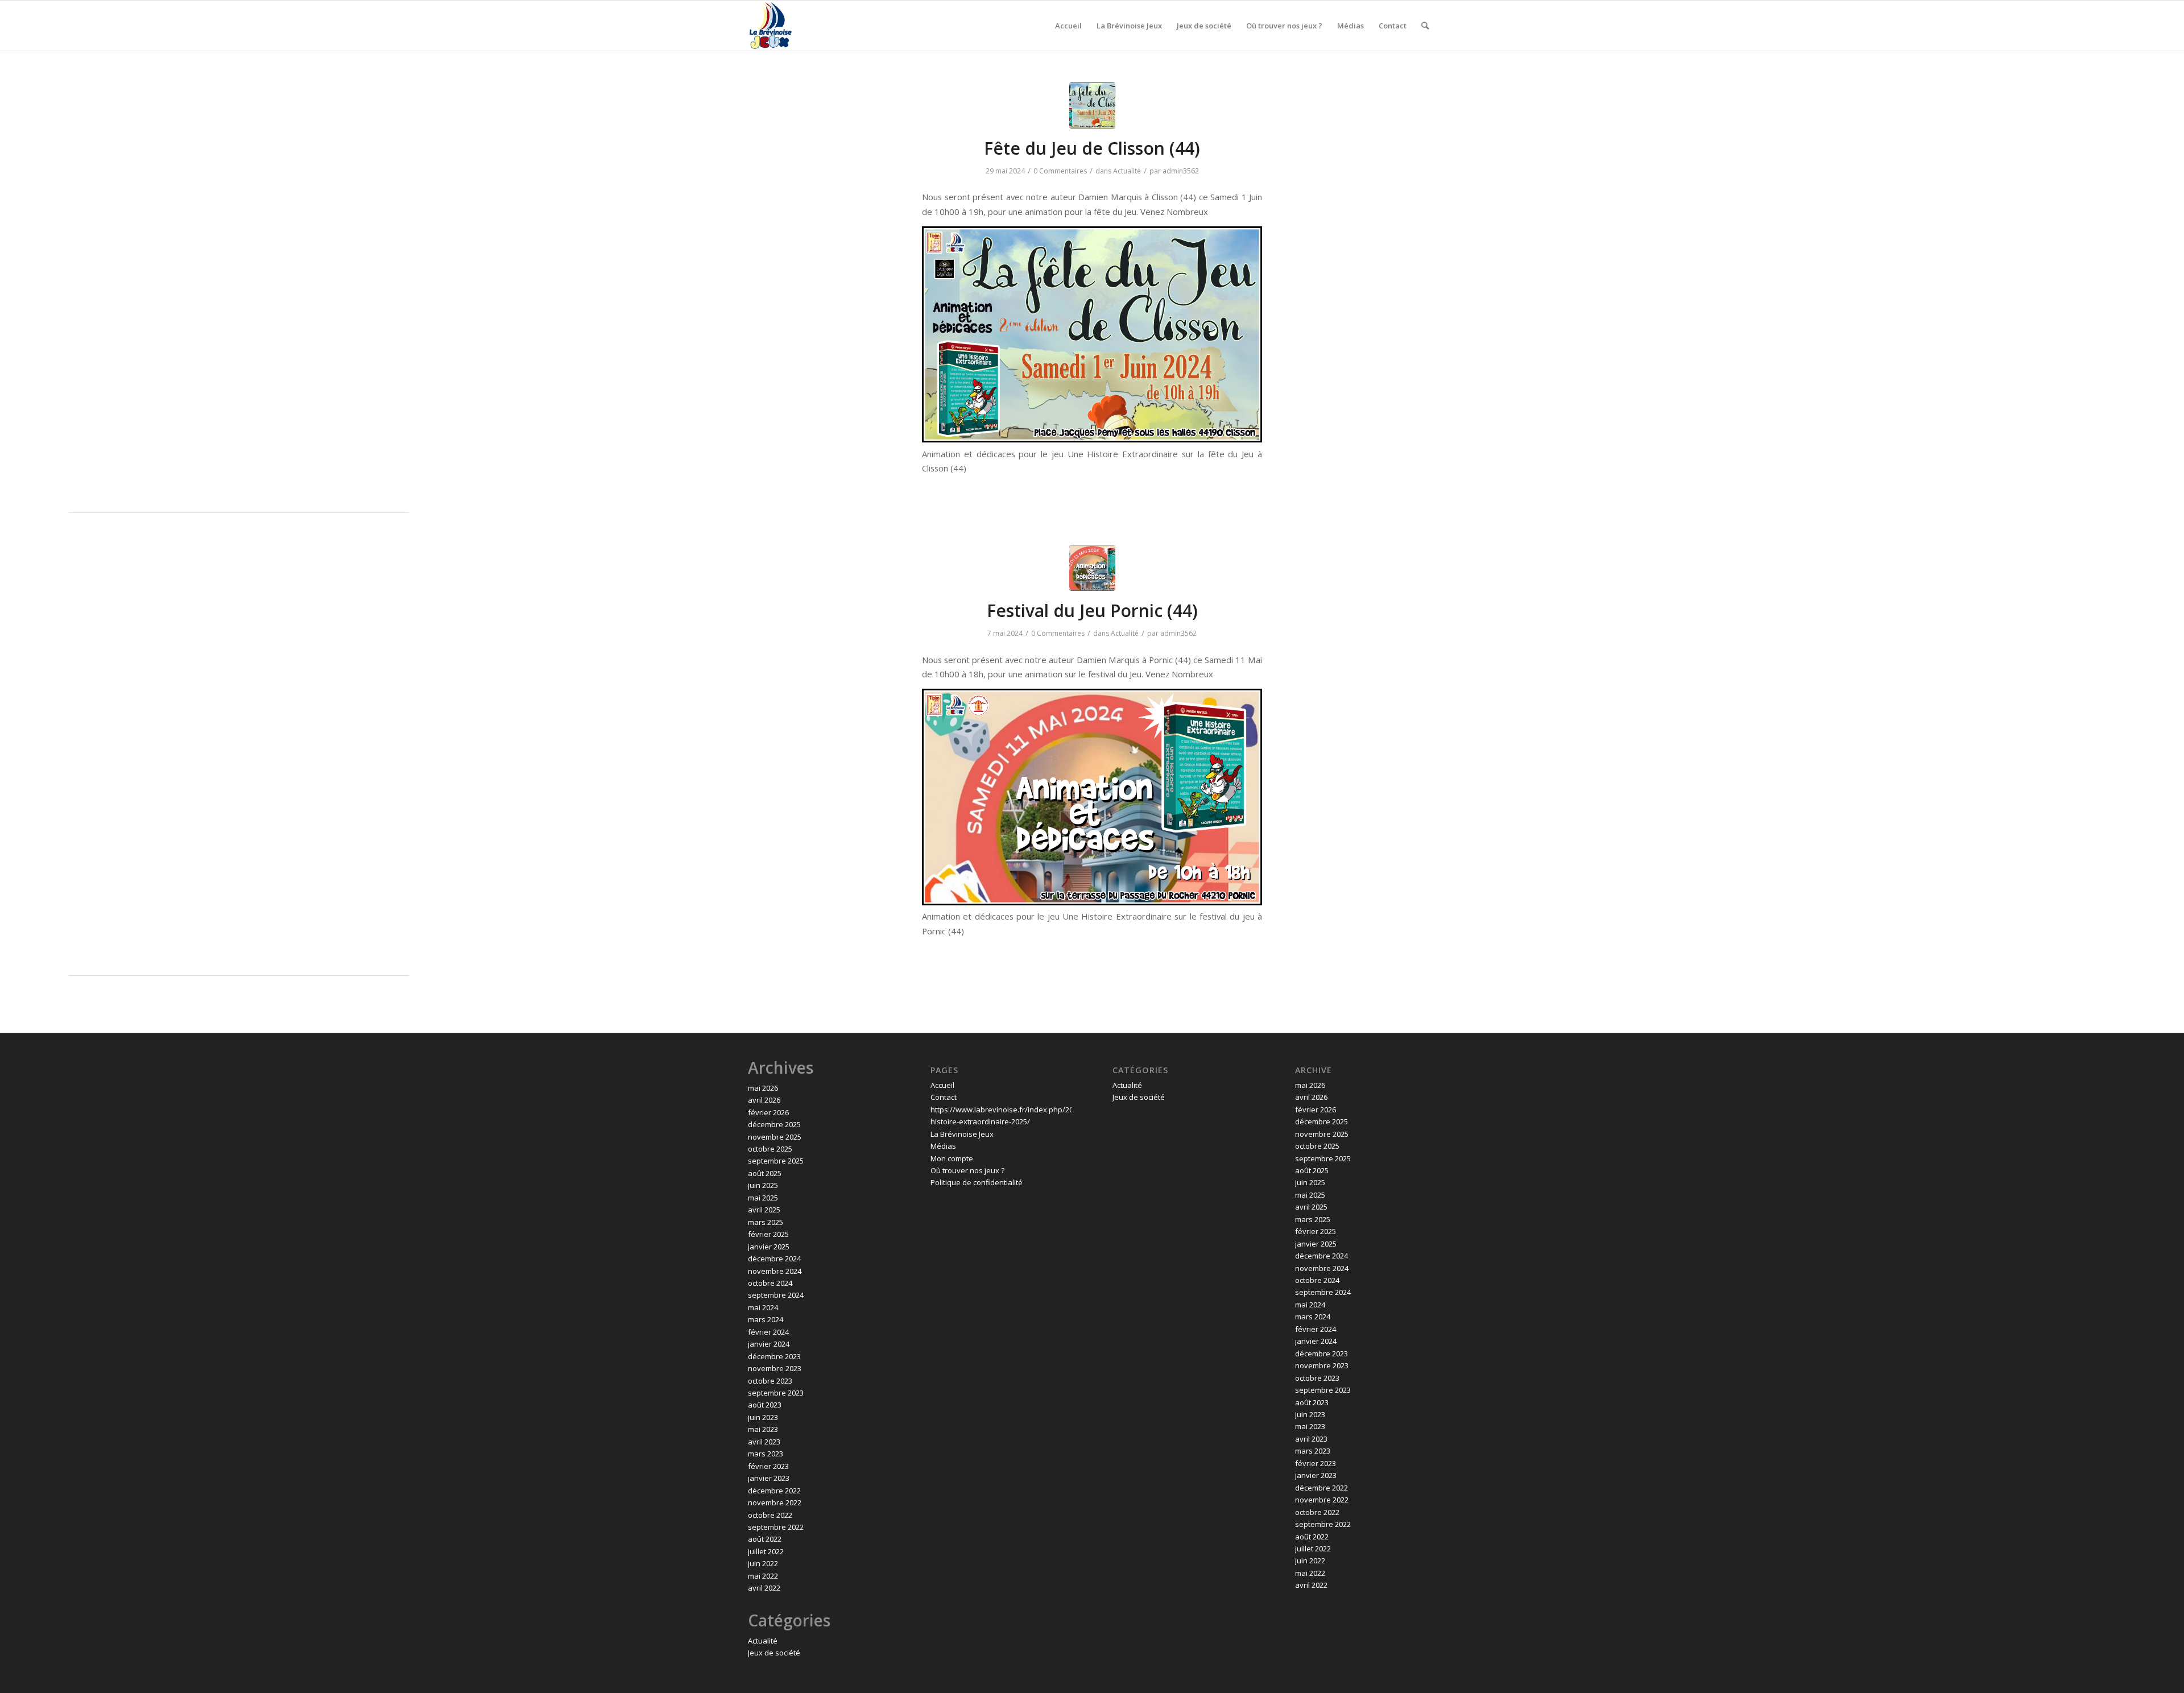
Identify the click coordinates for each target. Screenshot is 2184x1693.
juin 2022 (763, 1563)
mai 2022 (763, 1576)
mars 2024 (766, 1319)
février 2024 (768, 1332)
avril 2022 (764, 1588)
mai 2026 (763, 1088)
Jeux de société (774, 1653)
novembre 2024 (775, 1271)
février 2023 (768, 1466)
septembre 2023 (776, 1393)
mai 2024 (763, 1307)
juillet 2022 (766, 1551)
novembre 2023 (775, 1368)
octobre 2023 (770, 1381)
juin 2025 (763, 1185)
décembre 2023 (774, 1356)
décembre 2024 (774, 1259)
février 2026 (768, 1112)
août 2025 (765, 1173)
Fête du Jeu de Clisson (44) (1092, 148)
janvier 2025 (769, 1247)
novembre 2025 (775, 1137)
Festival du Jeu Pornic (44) (1092, 610)
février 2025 (768, 1234)
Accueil (942, 1085)
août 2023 (765, 1405)
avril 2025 (764, 1210)
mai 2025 (763, 1198)
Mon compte (952, 1158)
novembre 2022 (775, 1502)
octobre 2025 (770, 1149)
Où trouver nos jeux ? (967, 1170)
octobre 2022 (770, 1515)
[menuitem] (1068, 26)
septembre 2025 (776, 1161)
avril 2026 (764, 1100)
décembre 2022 (774, 1491)
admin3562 (1181, 171)
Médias (943, 1146)
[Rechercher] (1425, 26)
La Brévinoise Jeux (962, 1134)
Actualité (1127, 171)
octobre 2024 (770, 1283)
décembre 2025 (774, 1124)
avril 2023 (764, 1442)
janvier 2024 (769, 1344)
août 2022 (765, 1539)
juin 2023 (763, 1417)
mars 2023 (766, 1454)
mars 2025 (766, 1222)
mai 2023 (763, 1429)
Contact (944, 1097)
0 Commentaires (1060, 171)
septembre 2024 (776, 1295)
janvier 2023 (769, 1478)
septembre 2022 (776, 1527)
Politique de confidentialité (977, 1182)
